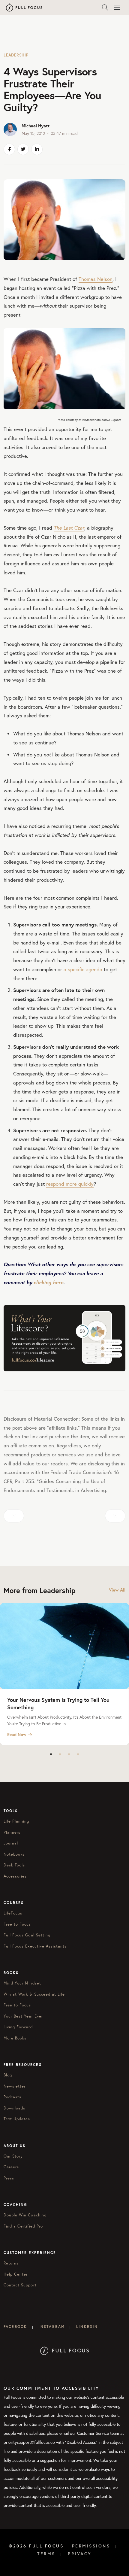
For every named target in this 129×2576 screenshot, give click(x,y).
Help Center (16, 2274)
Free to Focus (17, 1924)
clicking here (48, 1282)
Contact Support (20, 2285)
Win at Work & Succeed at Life (34, 1994)
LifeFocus (13, 1913)
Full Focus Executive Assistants (35, 1946)
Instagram (51, 2327)
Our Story (13, 2156)
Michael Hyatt (36, 126)
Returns (11, 2263)
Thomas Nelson (96, 279)
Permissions (91, 2546)
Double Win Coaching (25, 2215)
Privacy (80, 2554)
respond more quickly (70, 1184)
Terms (46, 2554)
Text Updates (17, 2119)
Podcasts (12, 2097)
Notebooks (14, 1854)
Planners (12, 1832)
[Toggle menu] (117, 8)
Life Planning (16, 1821)
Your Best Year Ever (23, 2016)
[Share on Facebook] (9, 149)
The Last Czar (69, 528)
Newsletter (15, 2086)
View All (117, 1590)
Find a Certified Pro (23, 2226)
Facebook (15, 2327)
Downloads (14, 2108)
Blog (8, 2075)
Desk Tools (14, 1865)
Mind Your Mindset (22, 1983)
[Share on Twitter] (23, 149)
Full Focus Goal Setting (27, 1935)
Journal (11, 1843)
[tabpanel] (64, 1674)
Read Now (17, 1735)
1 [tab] (51, 1754)
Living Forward (18, 2027)
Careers (11, 2167)
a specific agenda (83, 969)
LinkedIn (87, 2327)
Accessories (15, 1876)
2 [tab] (60, 1754)
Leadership (16, 55)
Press (9, 2178)
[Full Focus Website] (65, 2350)
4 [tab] (78, 1754)
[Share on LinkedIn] (37, 149)
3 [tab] (69, 1754)
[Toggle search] (105, 8)
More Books (15, 2038)
